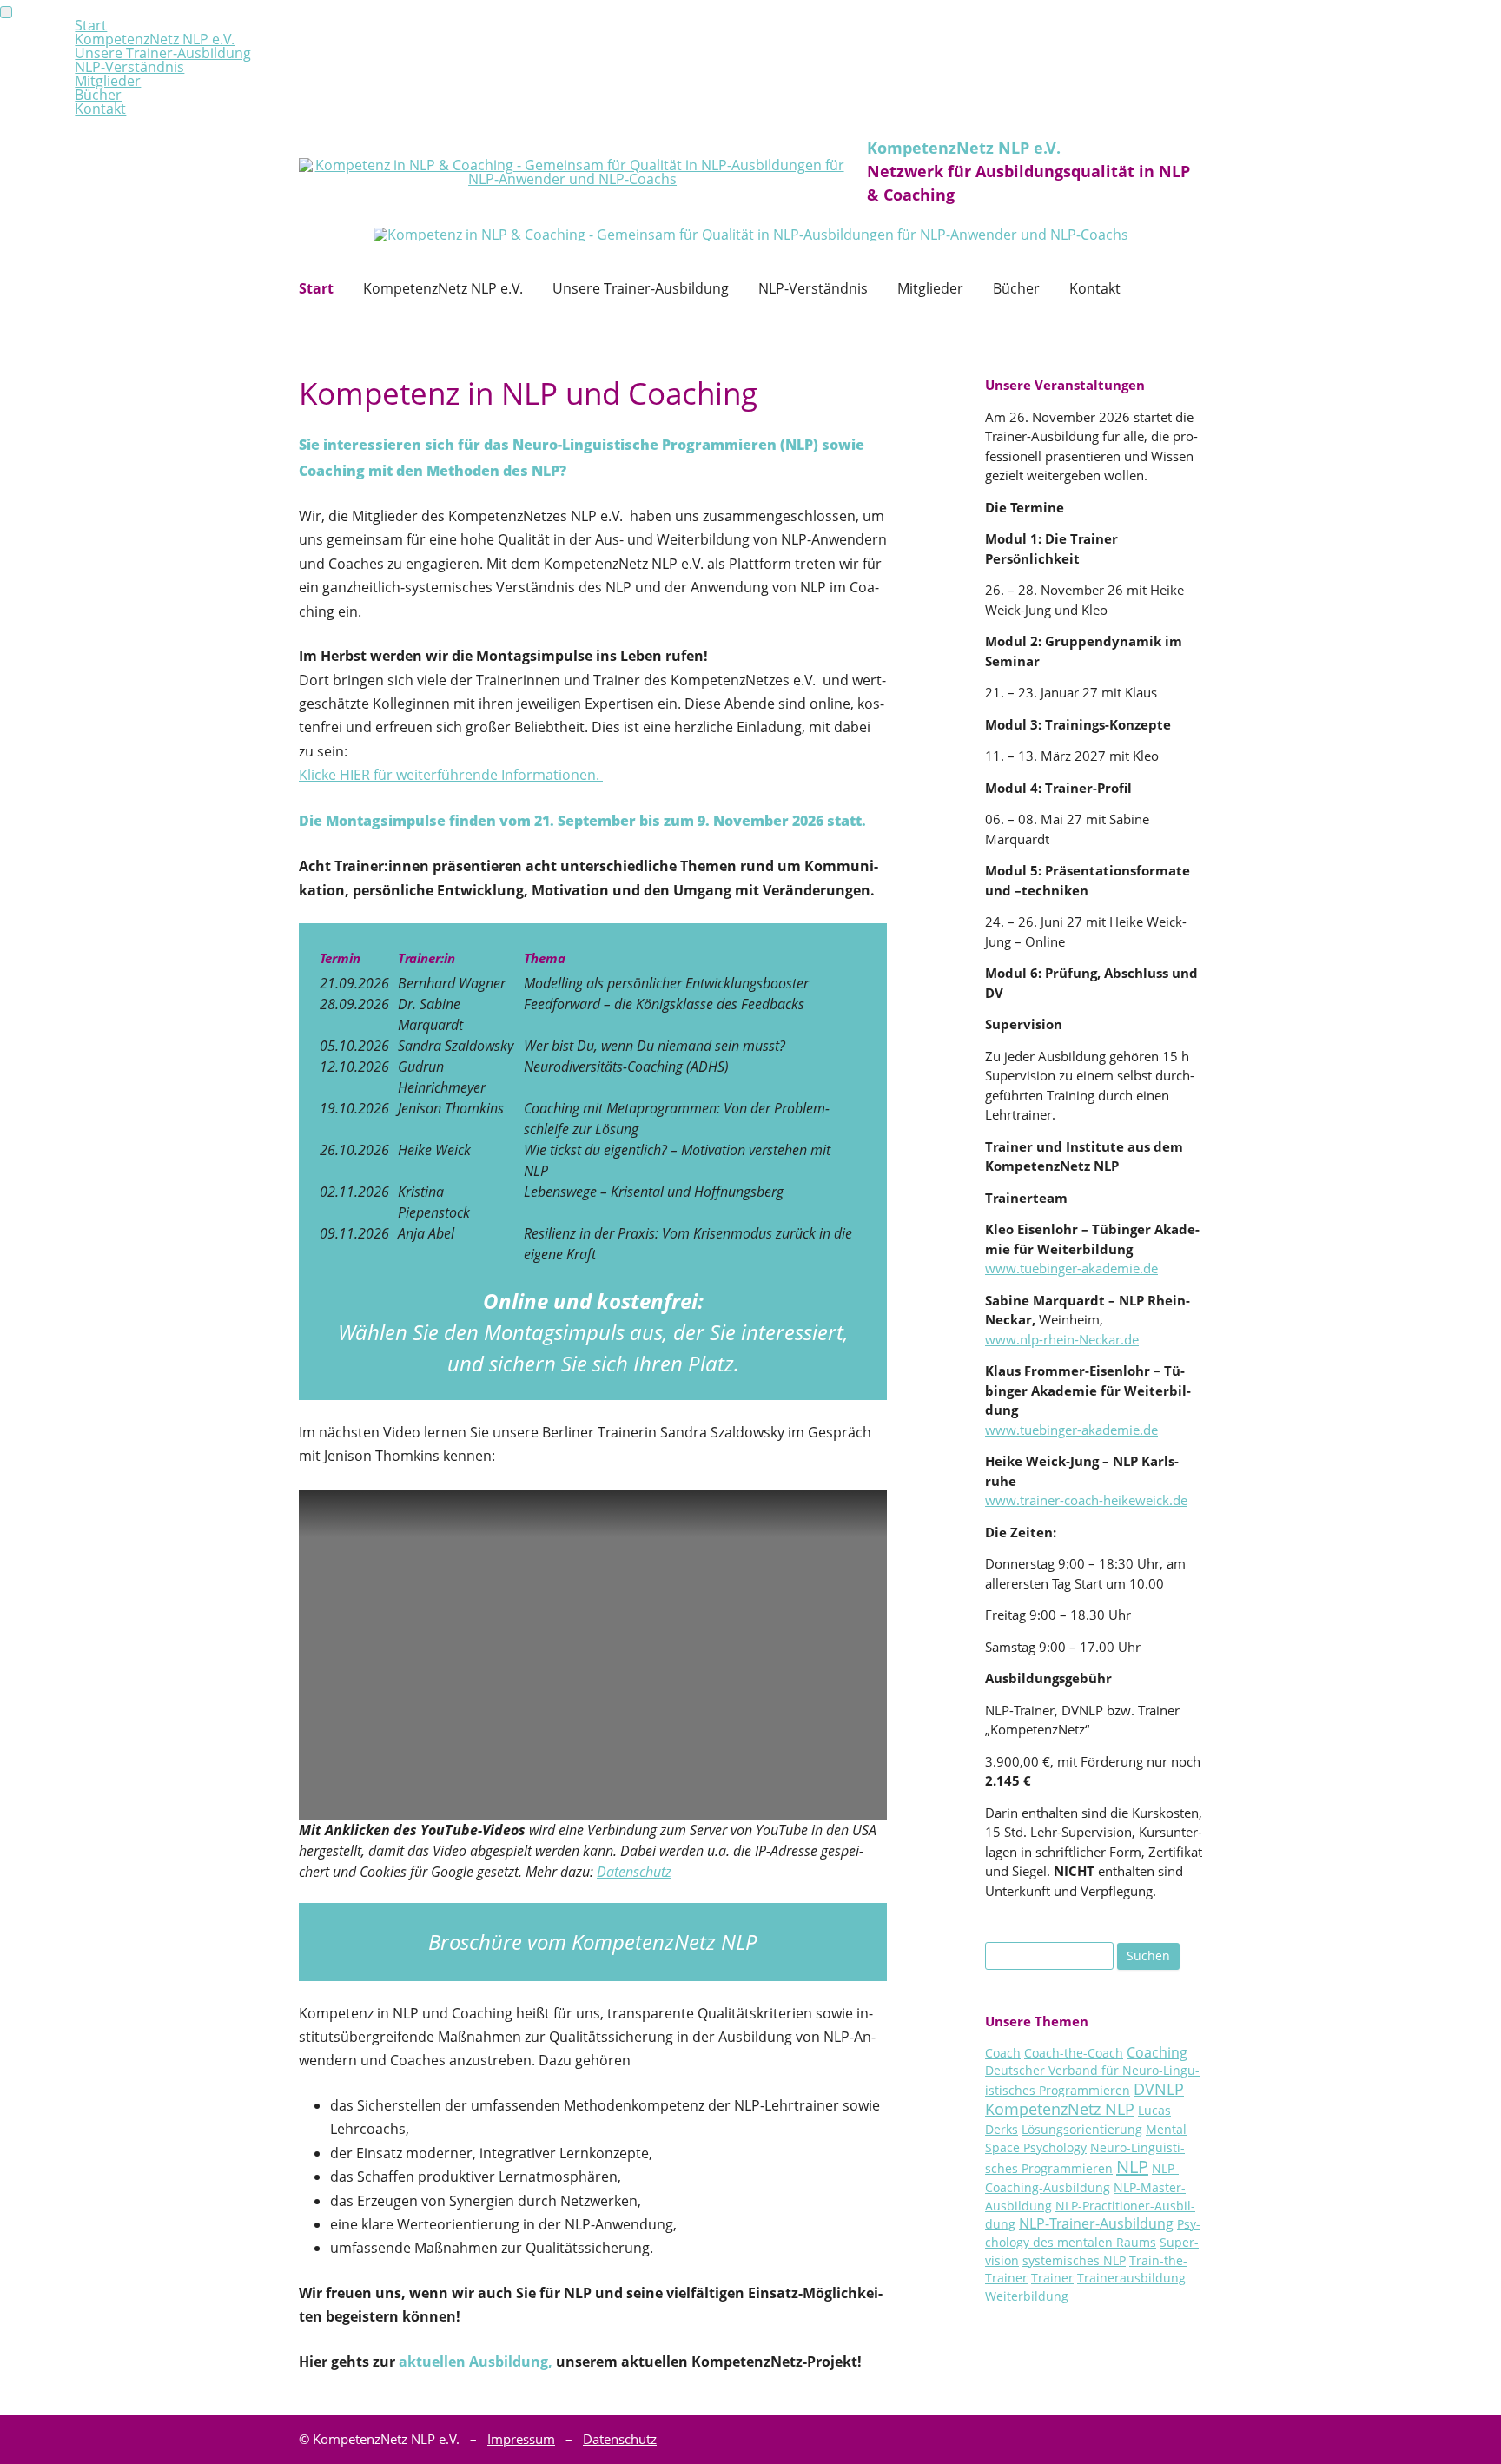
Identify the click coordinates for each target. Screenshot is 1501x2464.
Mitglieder (930, 288)
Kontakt (1095, 288)
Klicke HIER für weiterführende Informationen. (451, 775)
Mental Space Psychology (1086, 2138)
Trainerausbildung (1131, 2278)
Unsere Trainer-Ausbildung (641, 288)
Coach (1003, 2053)
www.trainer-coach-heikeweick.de (1086, 1500)
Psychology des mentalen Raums (1093, 2233)
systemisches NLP (1074, 2260)
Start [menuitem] (91, 25)
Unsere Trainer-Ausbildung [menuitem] (163, 53)
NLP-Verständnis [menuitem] (129, 67)
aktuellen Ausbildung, (476, 2362)
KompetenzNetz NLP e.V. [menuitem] (155, 39)
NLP (1132, 2167)
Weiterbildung (1027, 2296)
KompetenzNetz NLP (1060, 2109)
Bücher (1016, 288)
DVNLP (1159, 2089)
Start (316, 288)
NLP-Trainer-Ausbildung (1096, 2223)
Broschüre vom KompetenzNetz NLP (593, 1942)
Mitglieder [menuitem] (108, 81)
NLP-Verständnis (813, 288)
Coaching (1157, 2052)
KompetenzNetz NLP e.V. (443, 288)
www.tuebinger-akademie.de (1071, 1268)
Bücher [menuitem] (98, 95)
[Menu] (6, 12)
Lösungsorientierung (1082, 2129)
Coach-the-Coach (1074, 2053)
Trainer (1052, 2278)
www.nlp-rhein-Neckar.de (1062, 1339)
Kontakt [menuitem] (100, 109)
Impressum (521, 2439)
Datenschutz (634, 1872)
